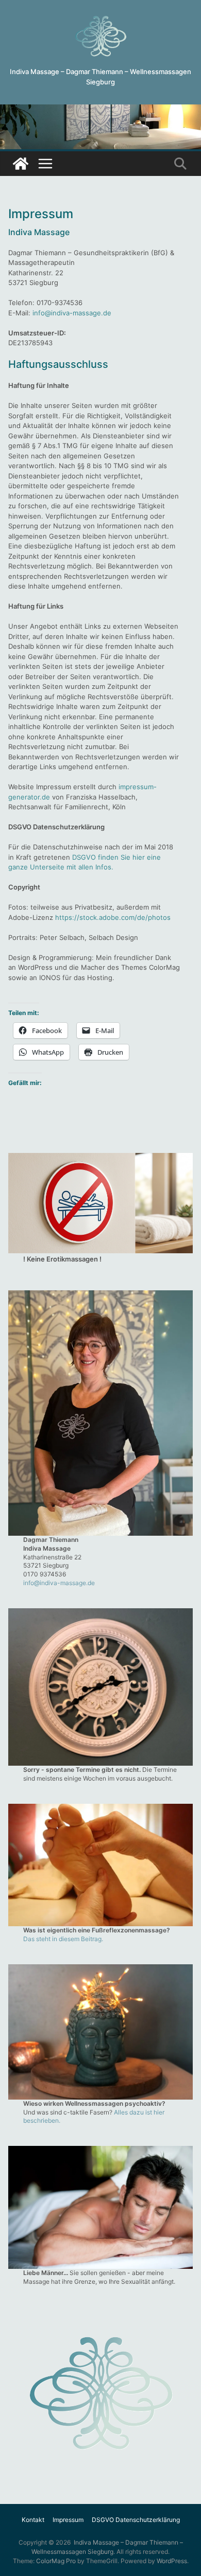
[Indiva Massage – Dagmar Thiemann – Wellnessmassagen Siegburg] (100, 109)
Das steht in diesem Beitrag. (63, 1939)
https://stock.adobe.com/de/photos (113, 917)
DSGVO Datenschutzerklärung (136, 2520)
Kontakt (33, 2520)
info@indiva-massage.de (72, 313)
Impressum (68, 2520)
